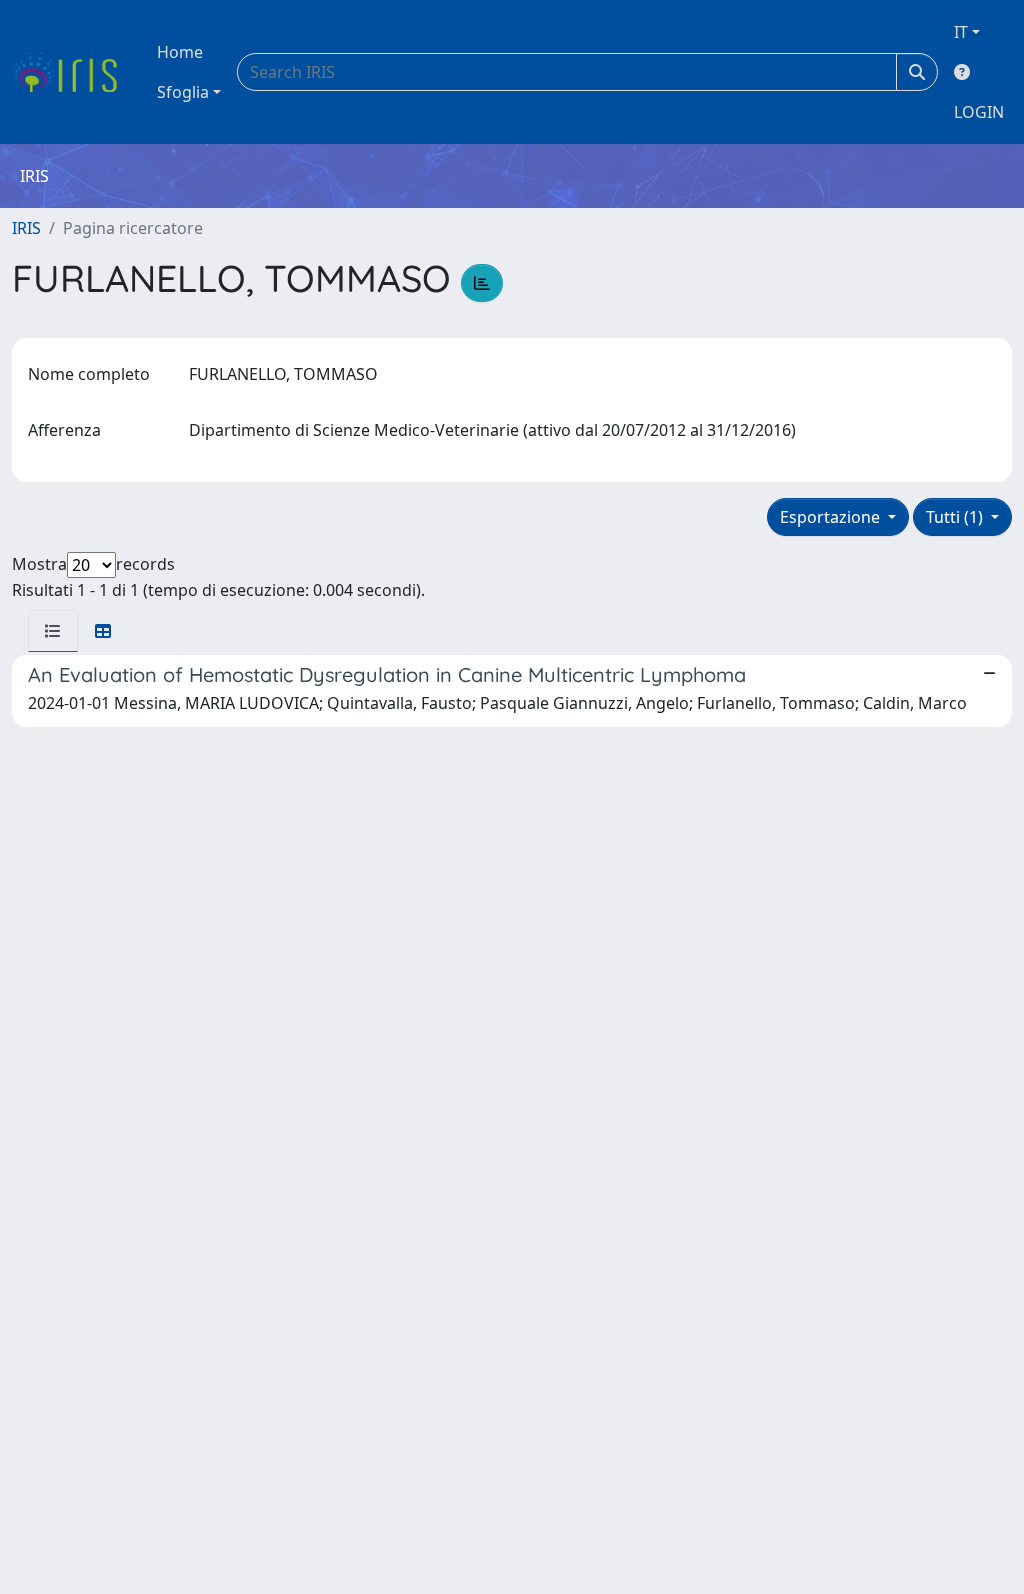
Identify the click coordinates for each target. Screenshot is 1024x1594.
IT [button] (961, 32)
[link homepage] (72, 72)
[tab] (53, 631)
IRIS (26, 228)
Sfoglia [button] (183, 92)
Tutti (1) (956, 517)
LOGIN (979, 112)
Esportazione (832, 517)
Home (180, 52)
